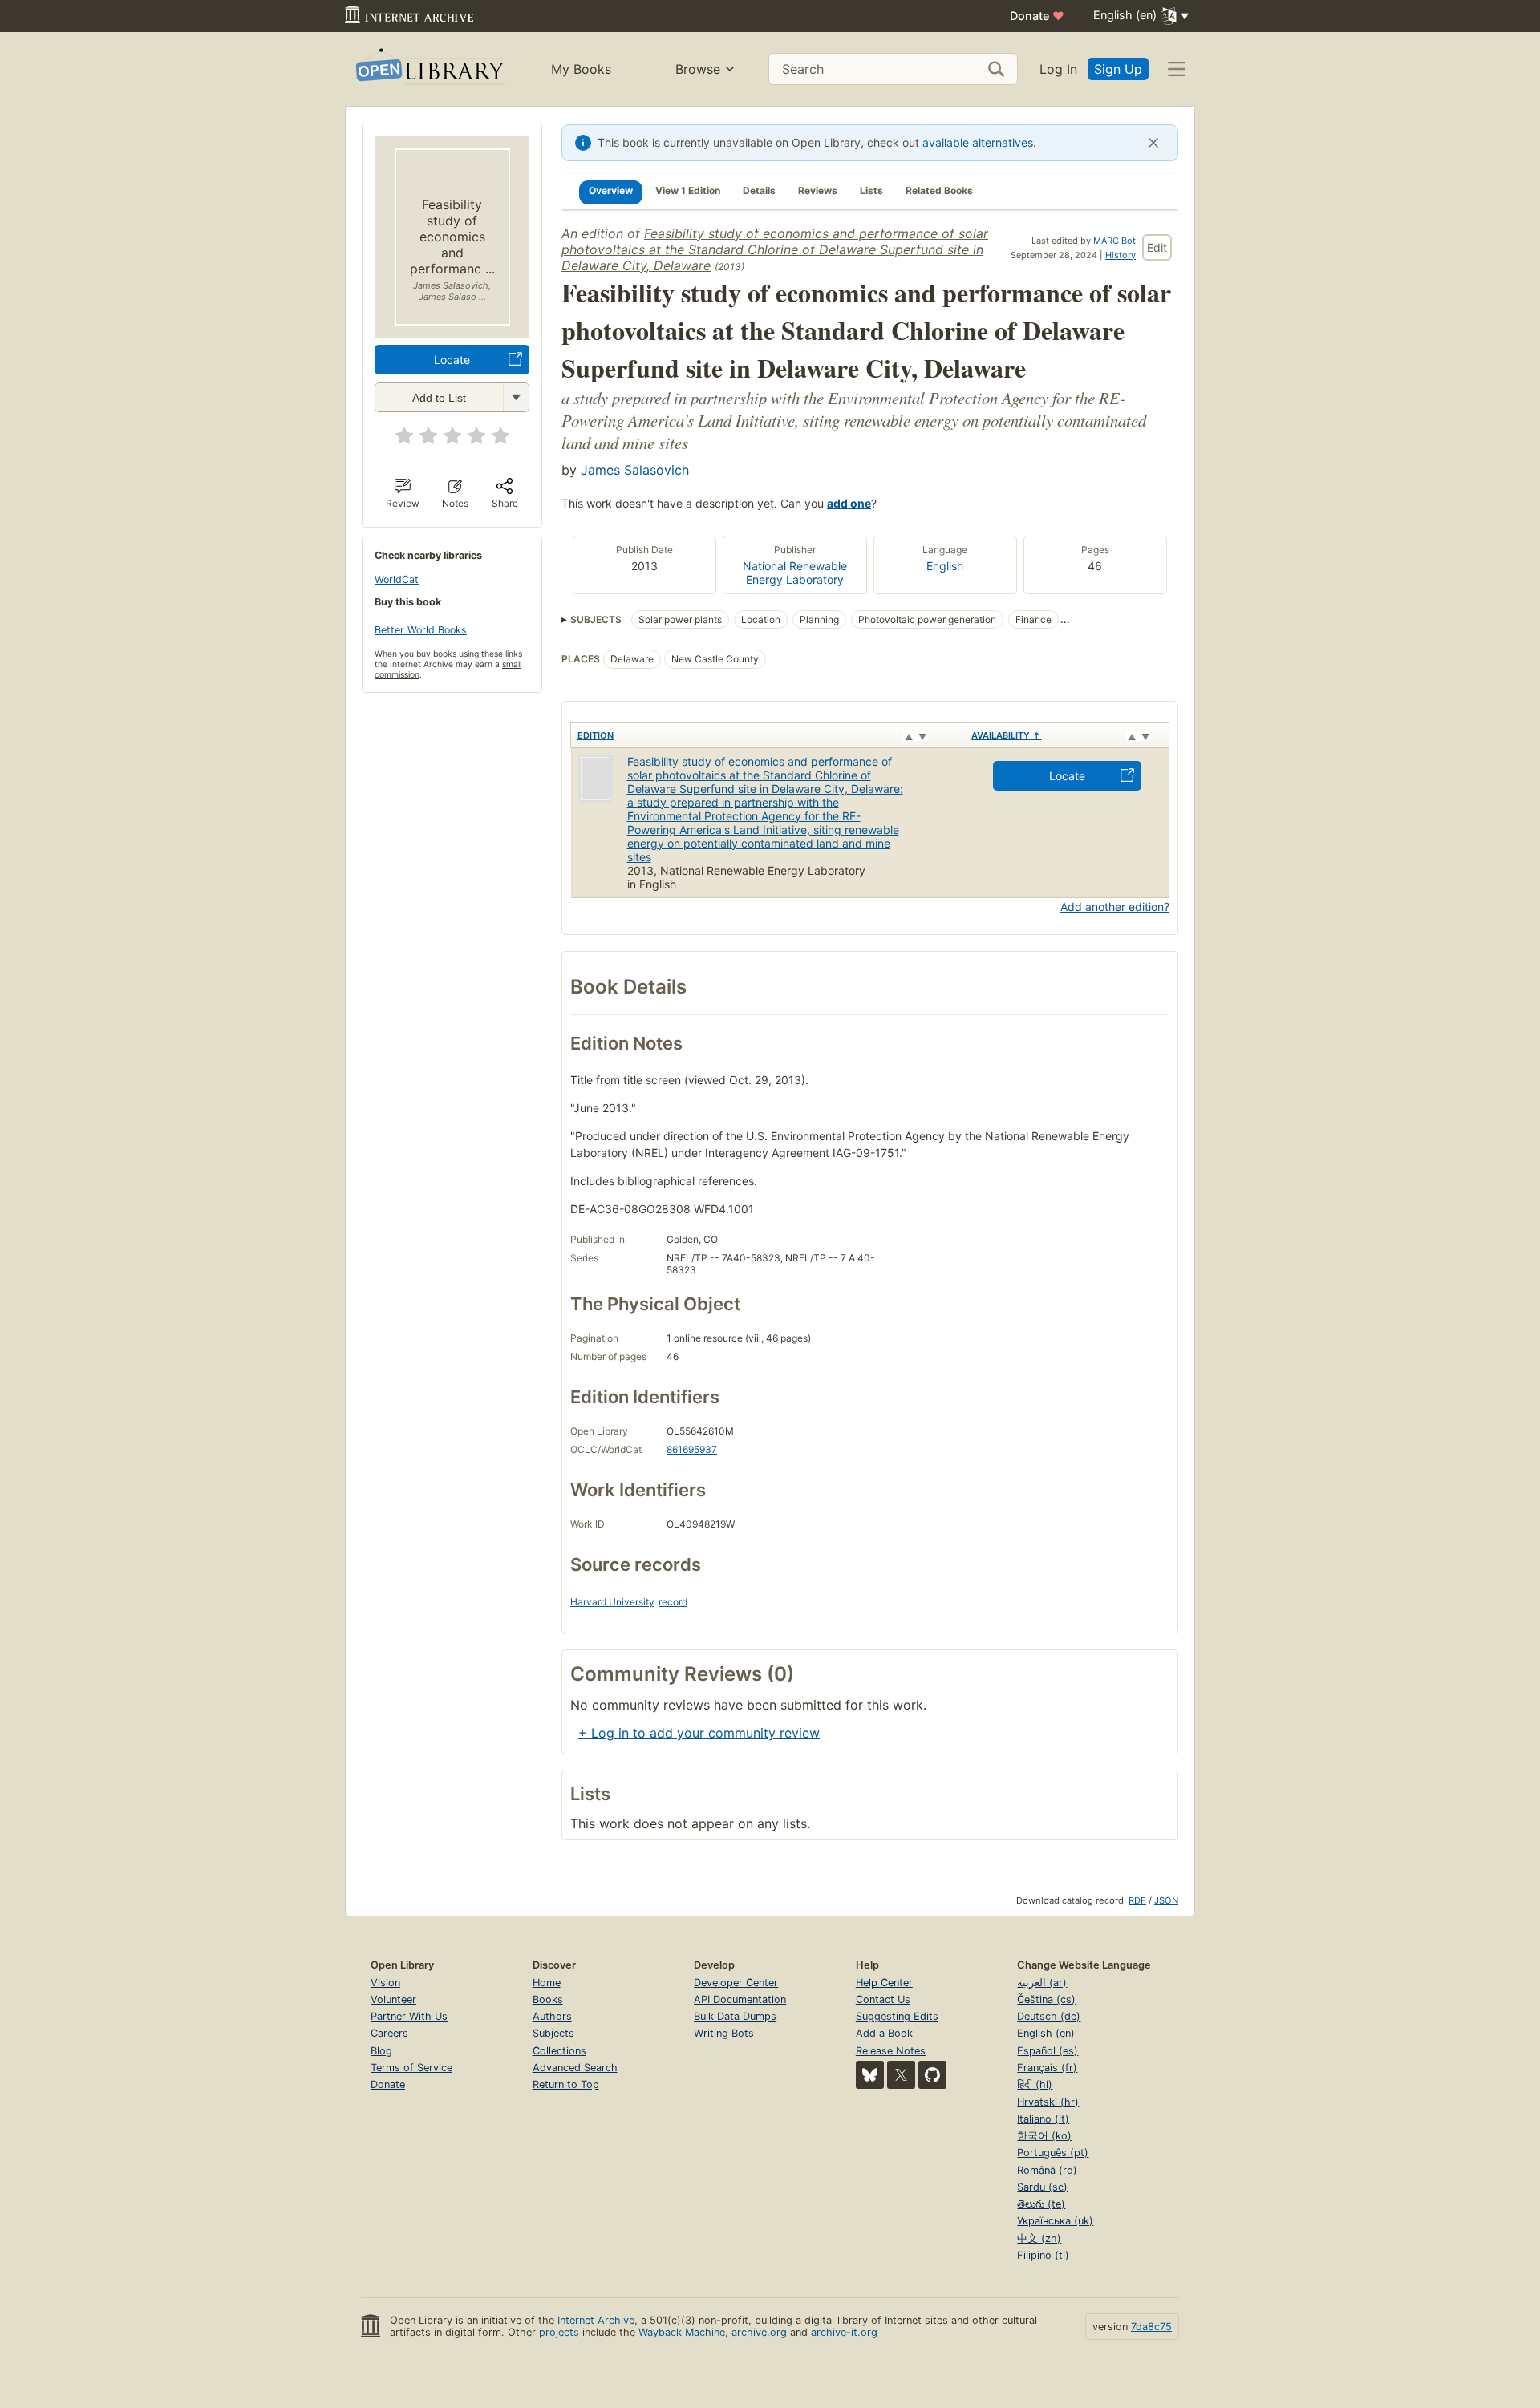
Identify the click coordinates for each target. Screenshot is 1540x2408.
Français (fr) (1047, 2068)
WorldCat (397, 579)
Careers (389, 2033)
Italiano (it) (1043, 2119)
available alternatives (978, 142)
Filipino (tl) (1043, 2255)
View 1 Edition (688, 190)
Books (548, 1999)
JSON (1166, 1900)
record (673, 1602)
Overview (611, 190)
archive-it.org (844, 2332)
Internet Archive (596, 2320)
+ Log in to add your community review (699, 1733)
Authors (552, 2016)
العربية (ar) (1042, 1983)
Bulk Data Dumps (735, 2016)
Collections (559, 2051)
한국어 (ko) (1044, 2136)
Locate (452, 360)
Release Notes (891, 2051)
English (945, 566)
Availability (1006, 735)
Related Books (939, 190)
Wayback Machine (682, 2332)
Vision (385, 1983)
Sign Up (1118, 69)
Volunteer (393, 1999)
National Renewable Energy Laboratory (795, 573)
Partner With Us (409, 2016)
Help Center (884, 1983)
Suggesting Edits (897, 2016)
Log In (1058, 69)
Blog (381, 2051)
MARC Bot (1114, 241)
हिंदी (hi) (1035, 2084)
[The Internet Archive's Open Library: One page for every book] (429, 69)
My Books (581, 69)
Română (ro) (1047, 2170)
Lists (871, 190)
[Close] (1153, 143)
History (1121, 255)
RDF (1137, 1900)
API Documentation (740, 1999)
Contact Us (883, 1999)
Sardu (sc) (1042, 2187)
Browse (698, 69)
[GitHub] (932, 2075)
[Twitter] (901, 2075)
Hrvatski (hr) (1048, 2102)
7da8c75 (1151, 2327)
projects (559, 2332)
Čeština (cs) (1046, 1999)
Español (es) (1048, 2051)
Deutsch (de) (1049, 2016)
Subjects (553, 2033)
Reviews (818, 190)
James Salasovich (635, 470)
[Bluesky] (870, 2075)
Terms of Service (411, 2068)
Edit (1157, 247)
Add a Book (884, 2033)
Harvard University (612, 1602)
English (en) (1046, 2033)
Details (759, 190)
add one (849, 503)
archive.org (759, 2332)
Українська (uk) (1055, 2221)
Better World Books (421, 630)
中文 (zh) (1039, 2238)
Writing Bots (724, 2033)
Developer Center (736, 1983)
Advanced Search (575, 2068)
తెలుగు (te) (1041, 2204)
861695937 (692, 1449)
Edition (596, 735)
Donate (1037, 16)
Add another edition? (1115, 907)
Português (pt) (1053, 2153)
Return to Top (566, 2084)
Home (547, 1983)
